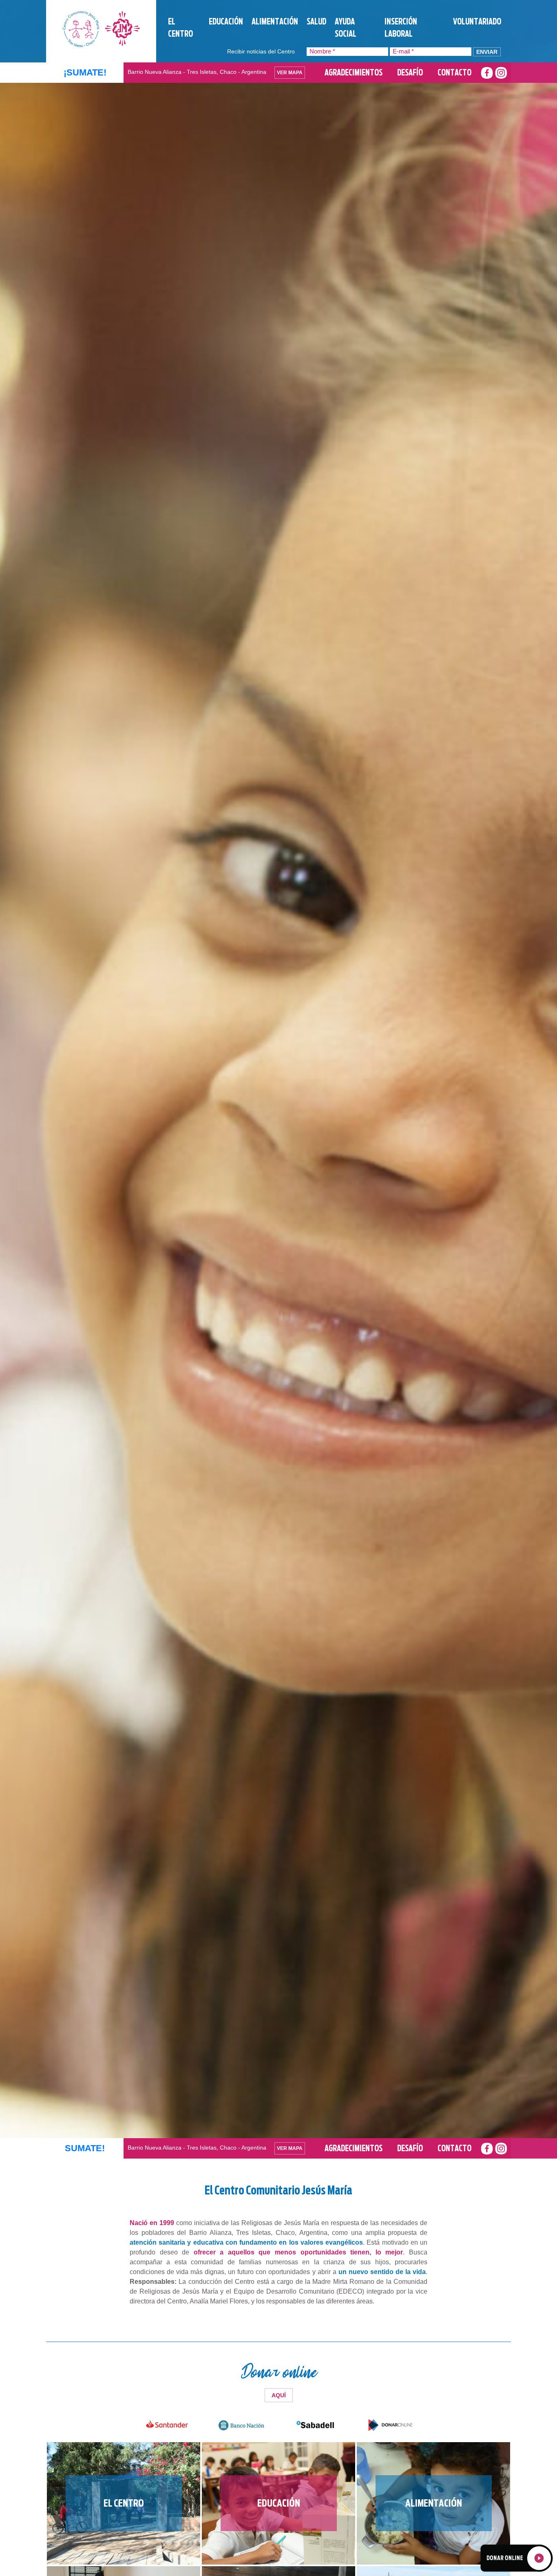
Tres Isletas (101, 29)
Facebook (487, 73)
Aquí (279, 2542)
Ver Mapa (290, 73)
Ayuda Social (346, 28)
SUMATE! (85, 2295)
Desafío (410, 73)
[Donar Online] (516, 2557)
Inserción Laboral (401, 28)
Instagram (501, 73)
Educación (226, 22)
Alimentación (275, 22)
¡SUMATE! (85, 72)
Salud (316, 22)
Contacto (454, 73)
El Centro (180, 28)
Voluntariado (477, 22)
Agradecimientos (354, 73)
